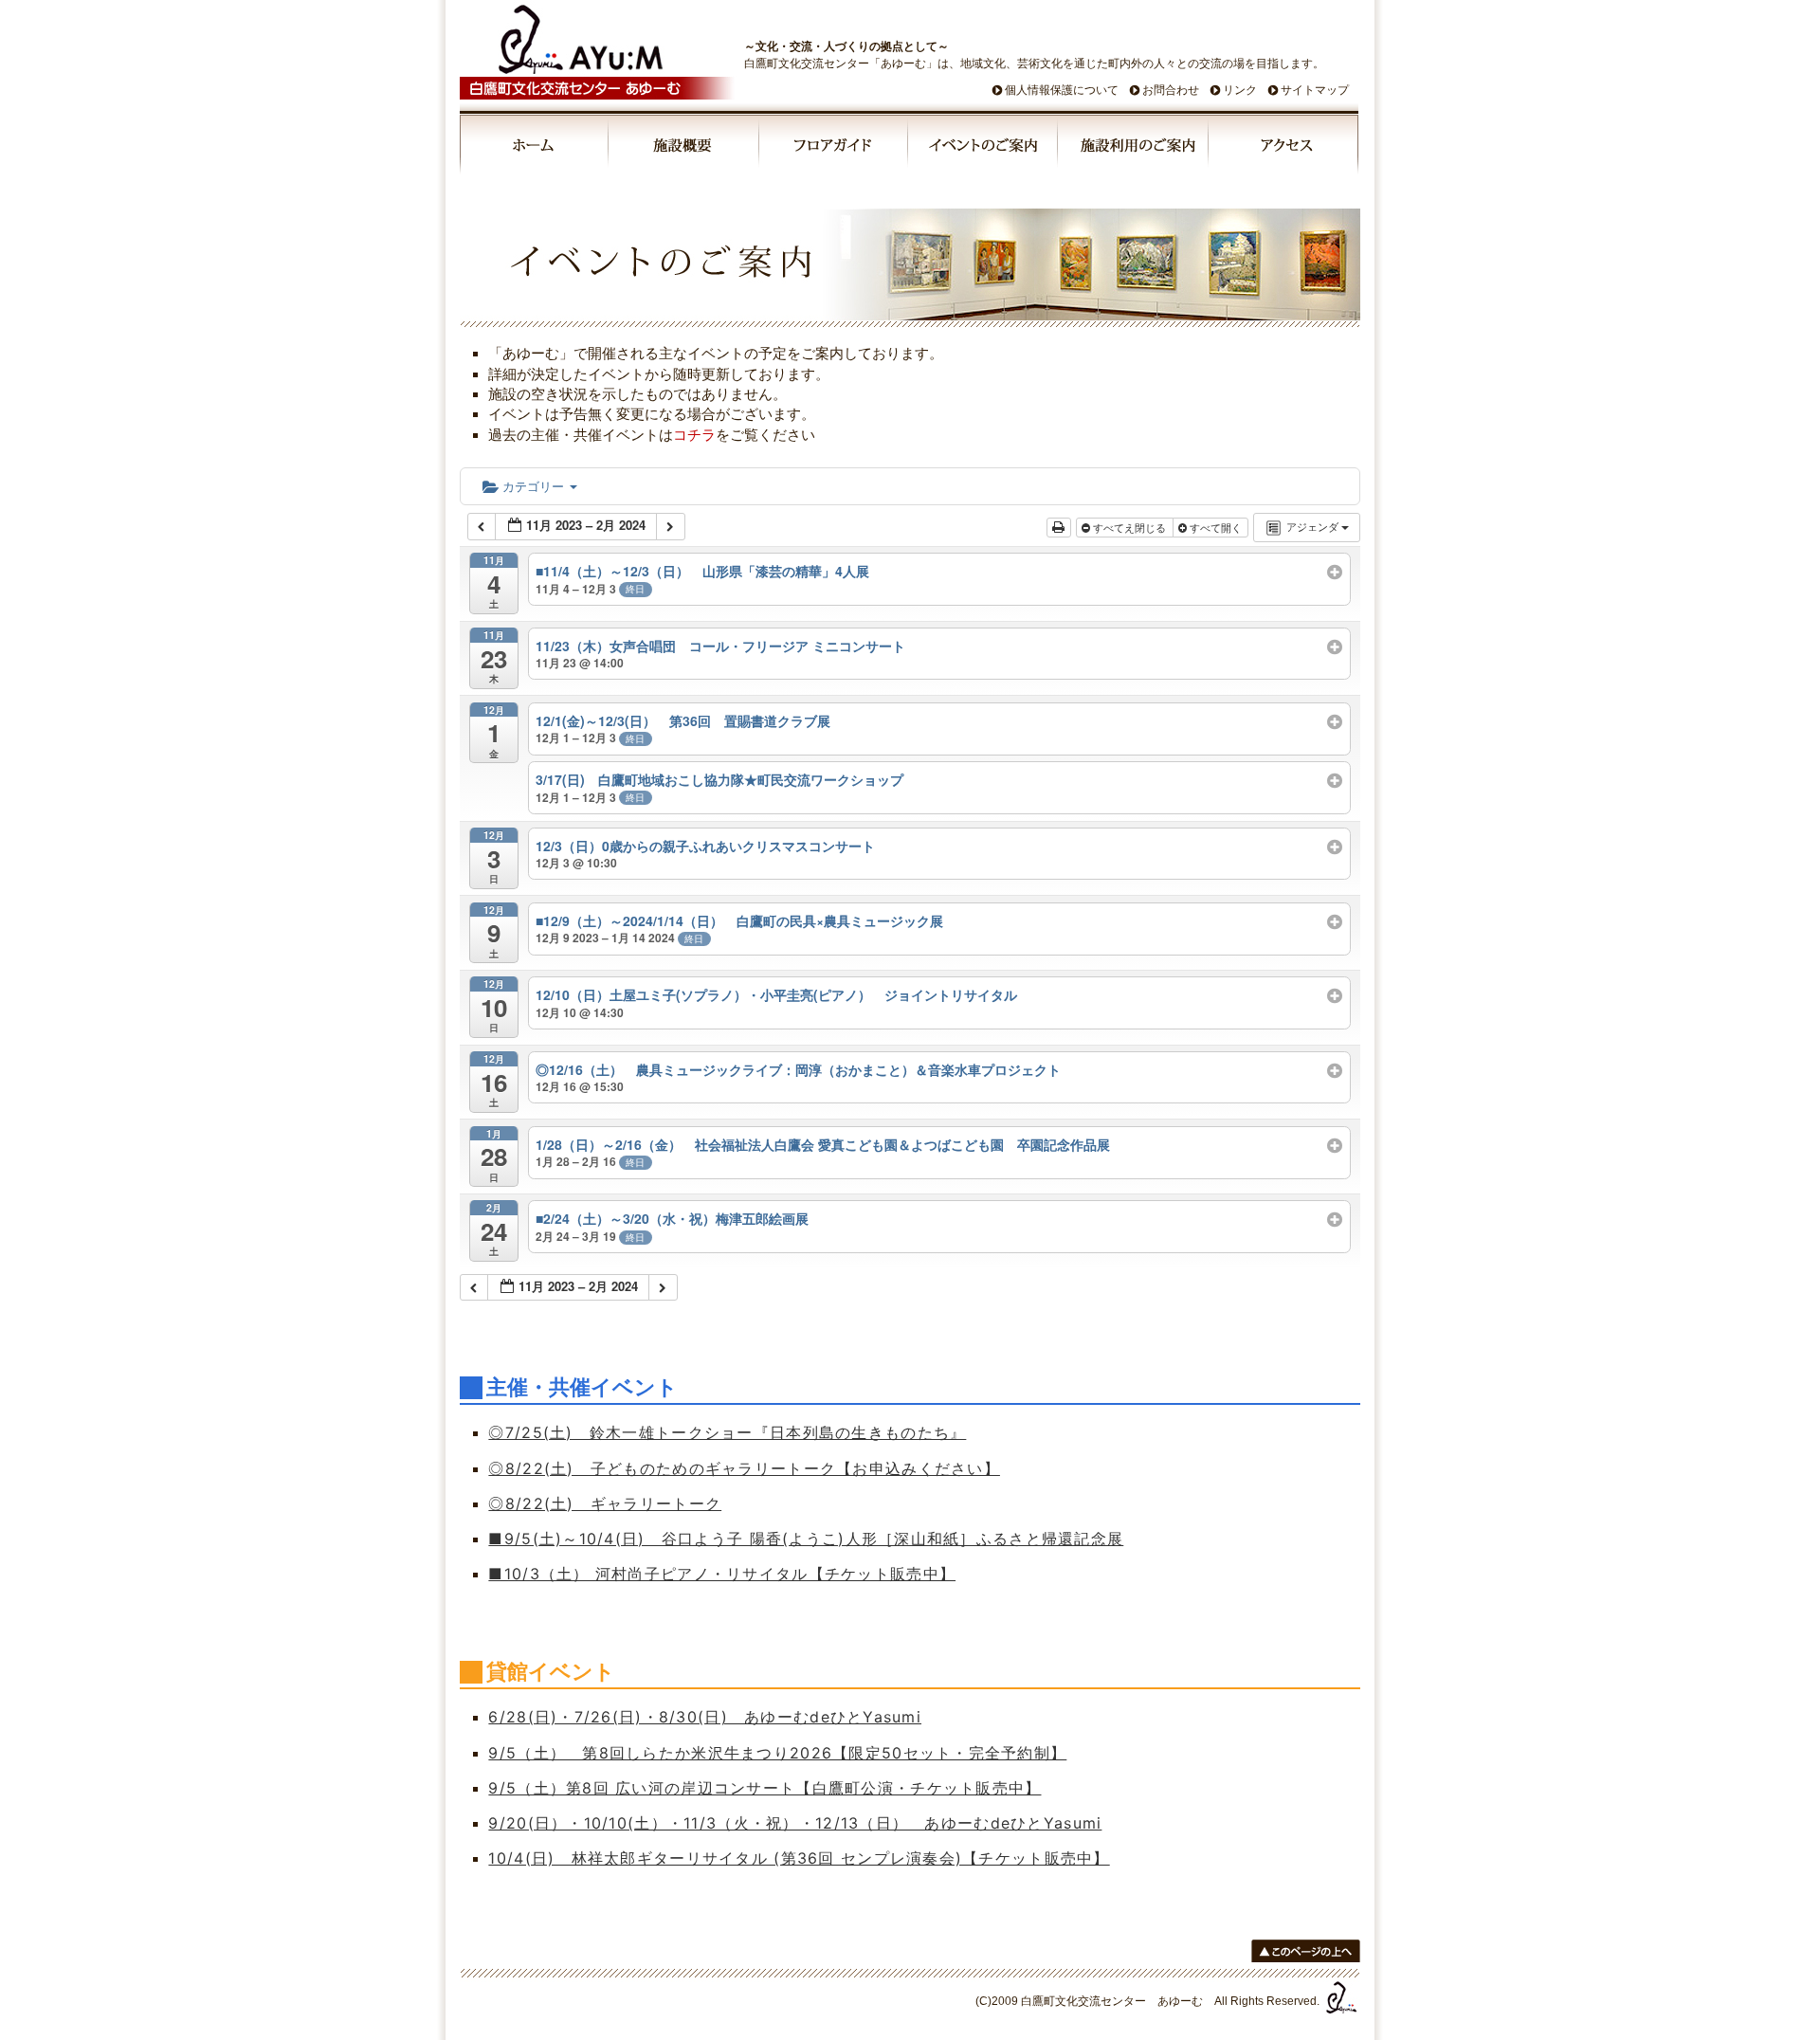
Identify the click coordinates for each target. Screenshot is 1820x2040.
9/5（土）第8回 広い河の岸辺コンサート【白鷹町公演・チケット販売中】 (764, 1788)
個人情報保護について (1062, 90)
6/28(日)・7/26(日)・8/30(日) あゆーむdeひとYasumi (705, 1717)
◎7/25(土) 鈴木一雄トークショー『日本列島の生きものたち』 (727, 1432)
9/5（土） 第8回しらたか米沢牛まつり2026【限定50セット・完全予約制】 (777, 1753)
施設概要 (685, 148)
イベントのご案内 (984, 148)
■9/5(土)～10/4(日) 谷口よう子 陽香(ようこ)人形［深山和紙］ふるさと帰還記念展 (806, 1539)
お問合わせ (1171, 90)
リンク (1240, 90)
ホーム (535, 148)
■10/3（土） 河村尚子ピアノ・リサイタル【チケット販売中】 (722, 1574)
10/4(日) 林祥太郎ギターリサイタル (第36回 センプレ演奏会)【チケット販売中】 (799, 1858)
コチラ (694, 435)
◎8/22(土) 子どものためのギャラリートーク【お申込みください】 (744, 1468)
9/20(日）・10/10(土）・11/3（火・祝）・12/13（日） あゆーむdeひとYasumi (795, 1823)
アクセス (1283, 148)
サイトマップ (1315, 90)
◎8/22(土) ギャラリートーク (605, 1503)
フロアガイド (834, 148)
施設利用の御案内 (1134, 148)
